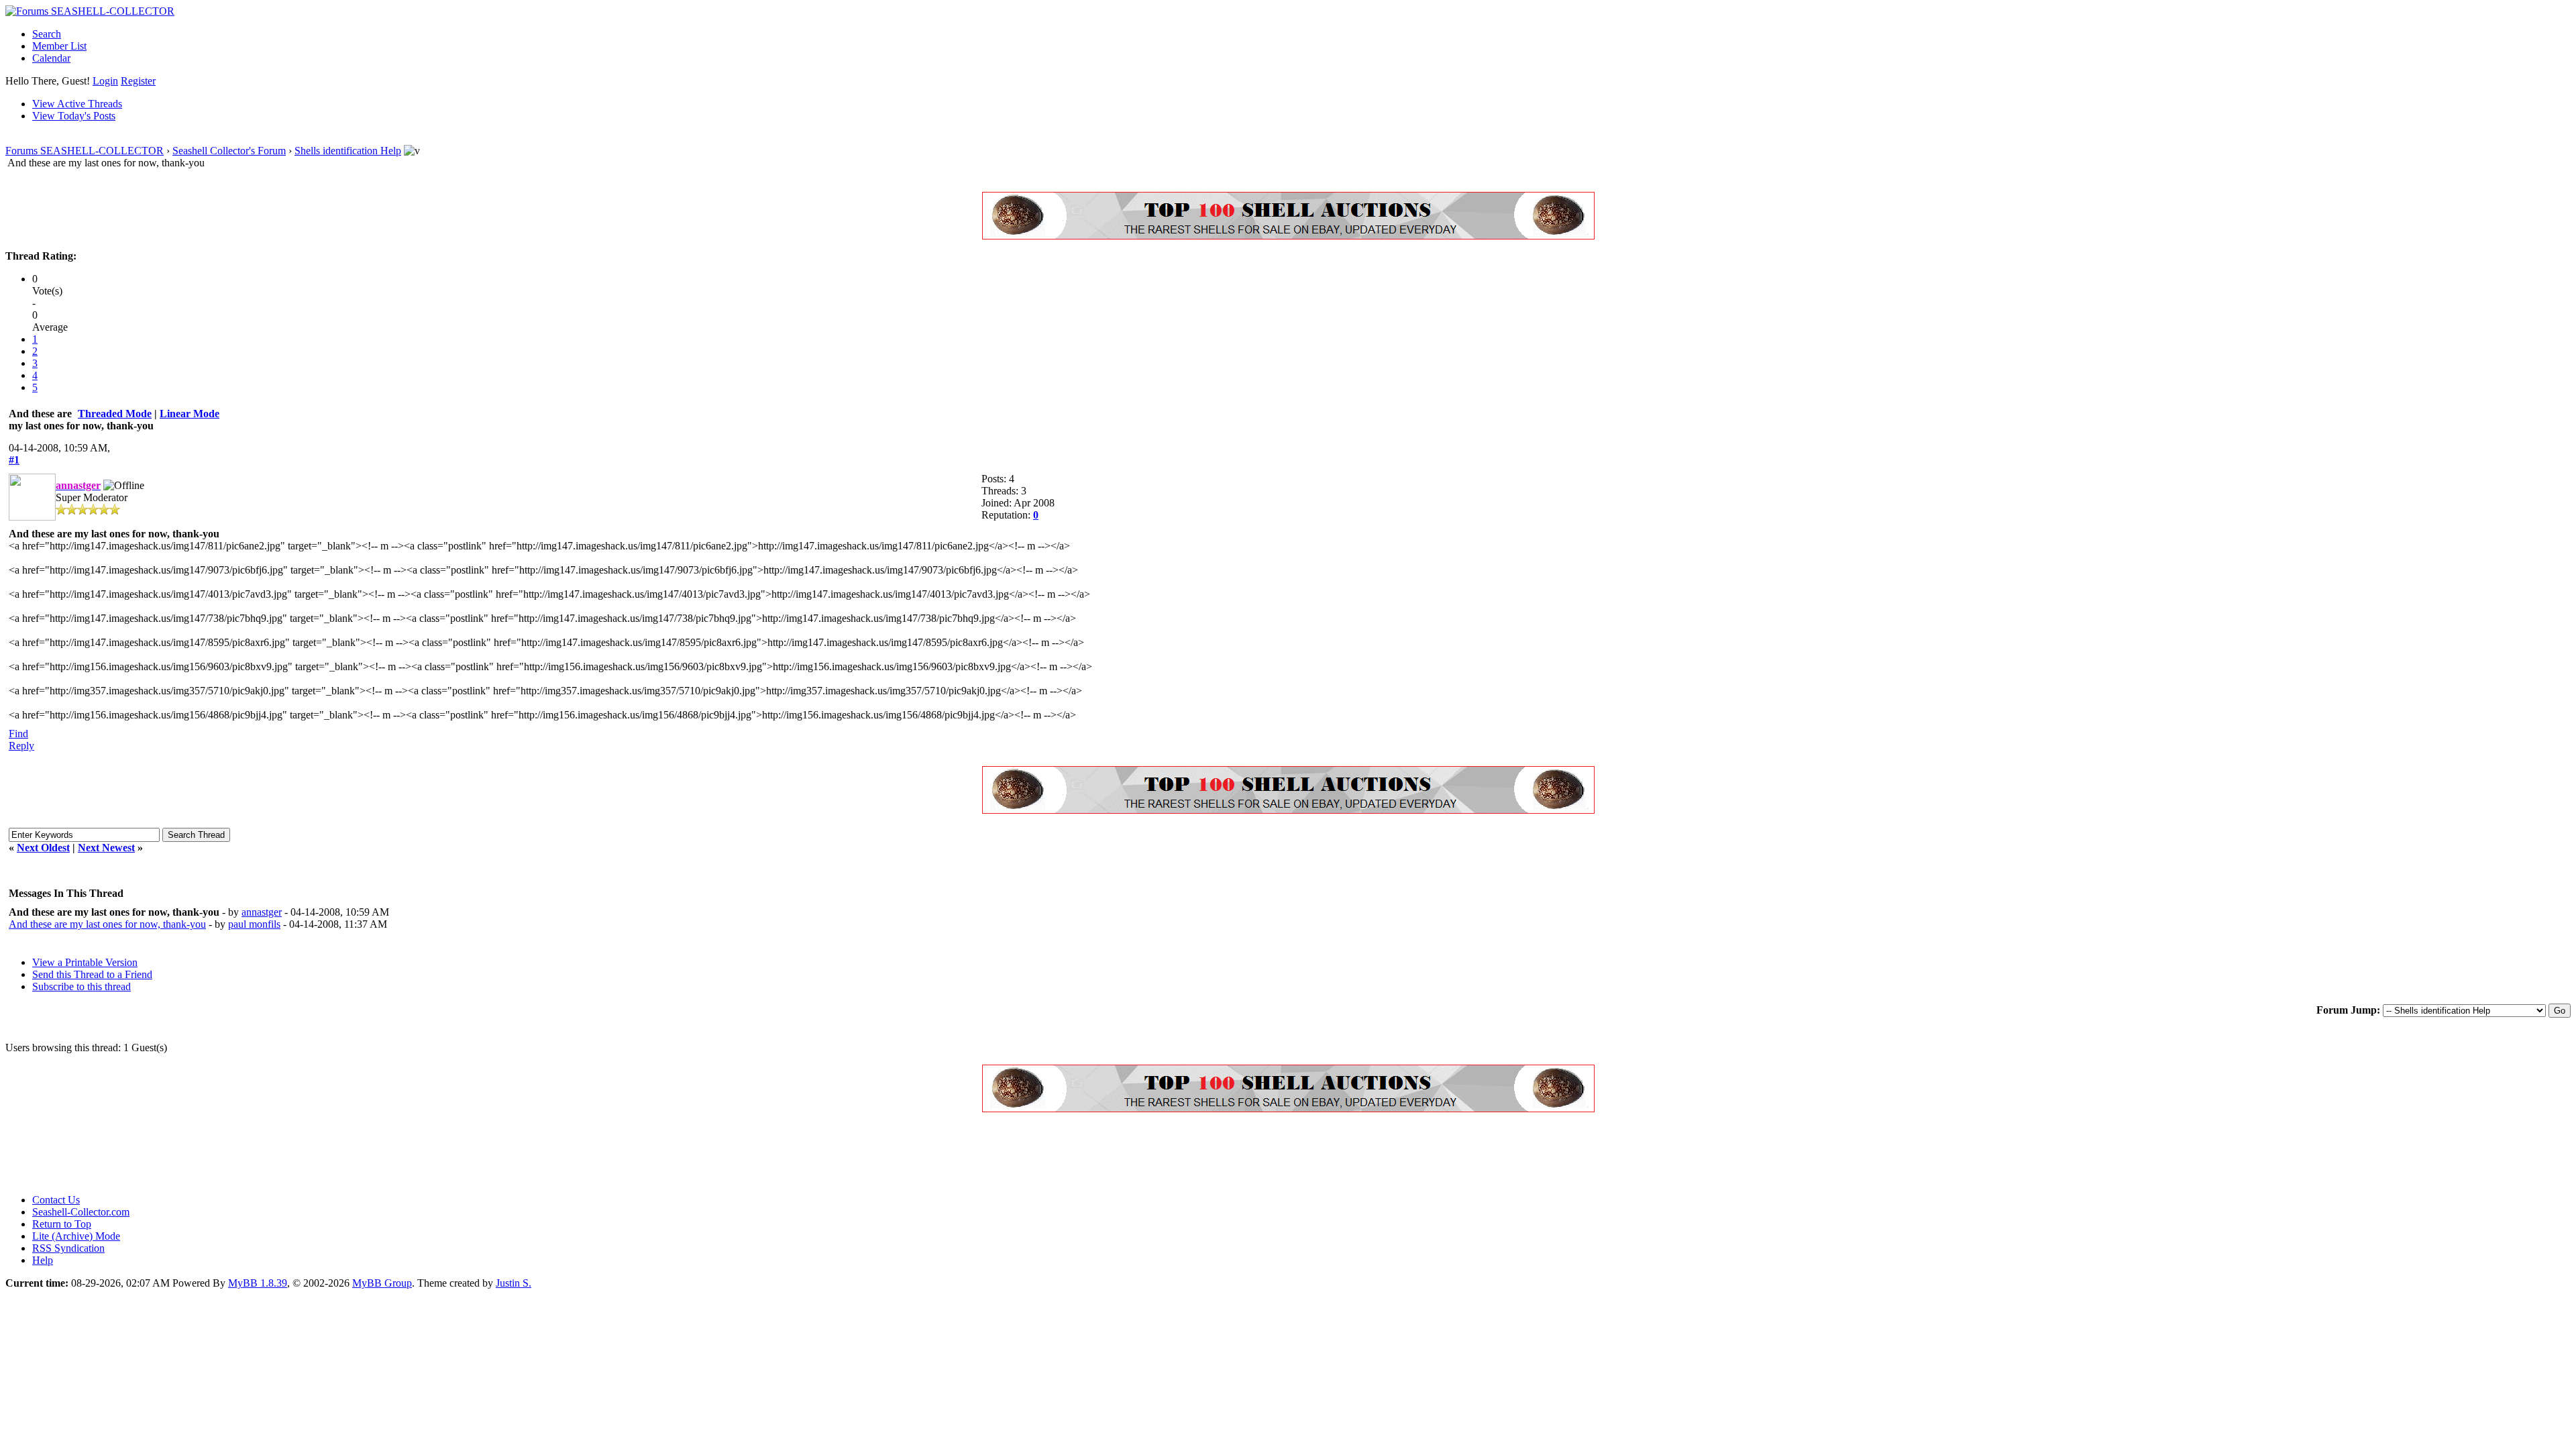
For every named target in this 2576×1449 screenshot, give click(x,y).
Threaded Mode (115, 414)
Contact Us (56, 1200)
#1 (14, 460)
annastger (262, 912)
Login (105, 81)
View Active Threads (77, 104)
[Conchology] (1288, 236)
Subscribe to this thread (82, 986)
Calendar (51, 58)
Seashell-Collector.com (81, 1212)
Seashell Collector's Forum (229, 151)
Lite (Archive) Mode (76, 1236)
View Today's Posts (74, 116)
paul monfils (254, 924)
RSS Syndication (68, 1248)
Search (47, 34)
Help (43, 1260)
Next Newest (106, 848)
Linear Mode (190, 414)
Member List (59, 46)
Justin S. (514, 1283)
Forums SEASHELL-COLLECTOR (85, 151)
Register (138, 81)
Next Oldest (43, 848)
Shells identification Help (348, 151)
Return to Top (62, 1224)
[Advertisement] (250, 1153)
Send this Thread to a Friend (92, 974)
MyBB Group (382, 1283)
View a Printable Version (85, 962)
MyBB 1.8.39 (258, 1283)
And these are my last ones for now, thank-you (107, 924)
